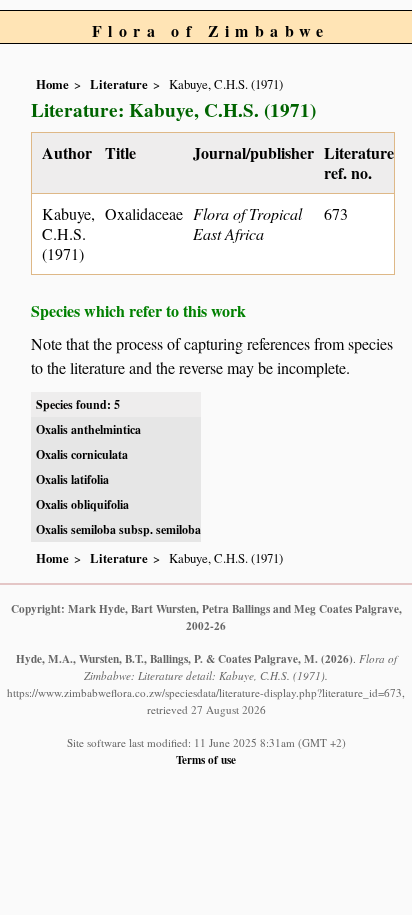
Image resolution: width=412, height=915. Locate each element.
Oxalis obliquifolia (82, 504)
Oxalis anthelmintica (88, 429)
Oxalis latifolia (72, 479)
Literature (119, 84)
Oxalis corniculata (82, 454)
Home (52, 84)
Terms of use (206, 759)
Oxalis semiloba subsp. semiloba (118, 529)
